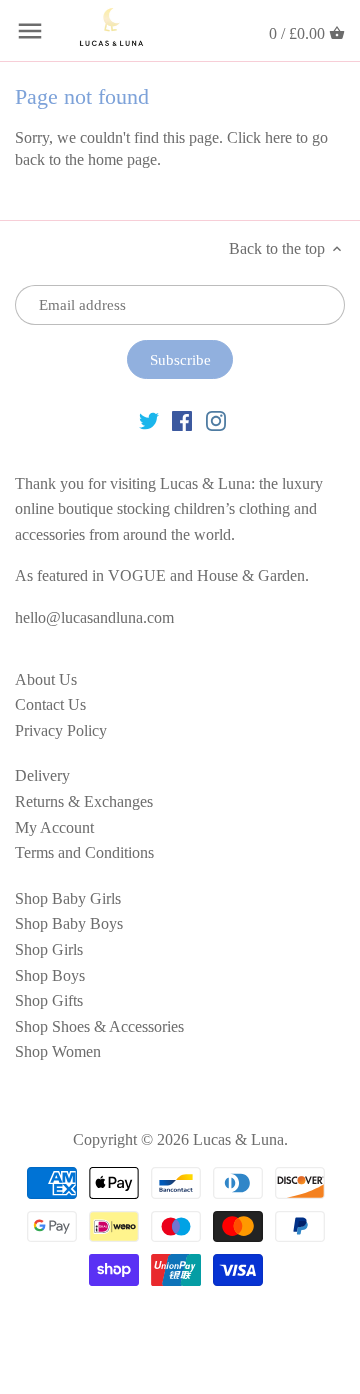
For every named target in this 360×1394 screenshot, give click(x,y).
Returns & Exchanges (84, 801)
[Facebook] (182, 420)
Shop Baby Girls (68, 898)
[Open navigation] (30, 31)
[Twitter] (149, 420)
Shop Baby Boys (69, 923)
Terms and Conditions (84, 852)
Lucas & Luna (238, 1139)
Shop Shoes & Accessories (99, 1026)
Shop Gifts (49, 1000)
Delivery (42, 775)
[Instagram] (216, 420)
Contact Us (50, 704)
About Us (46, 679)
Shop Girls (49, 949)
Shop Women (58, 1051)
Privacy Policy (61, 730)
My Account (54, 827)
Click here (259, 137)
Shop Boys (50, 975)
